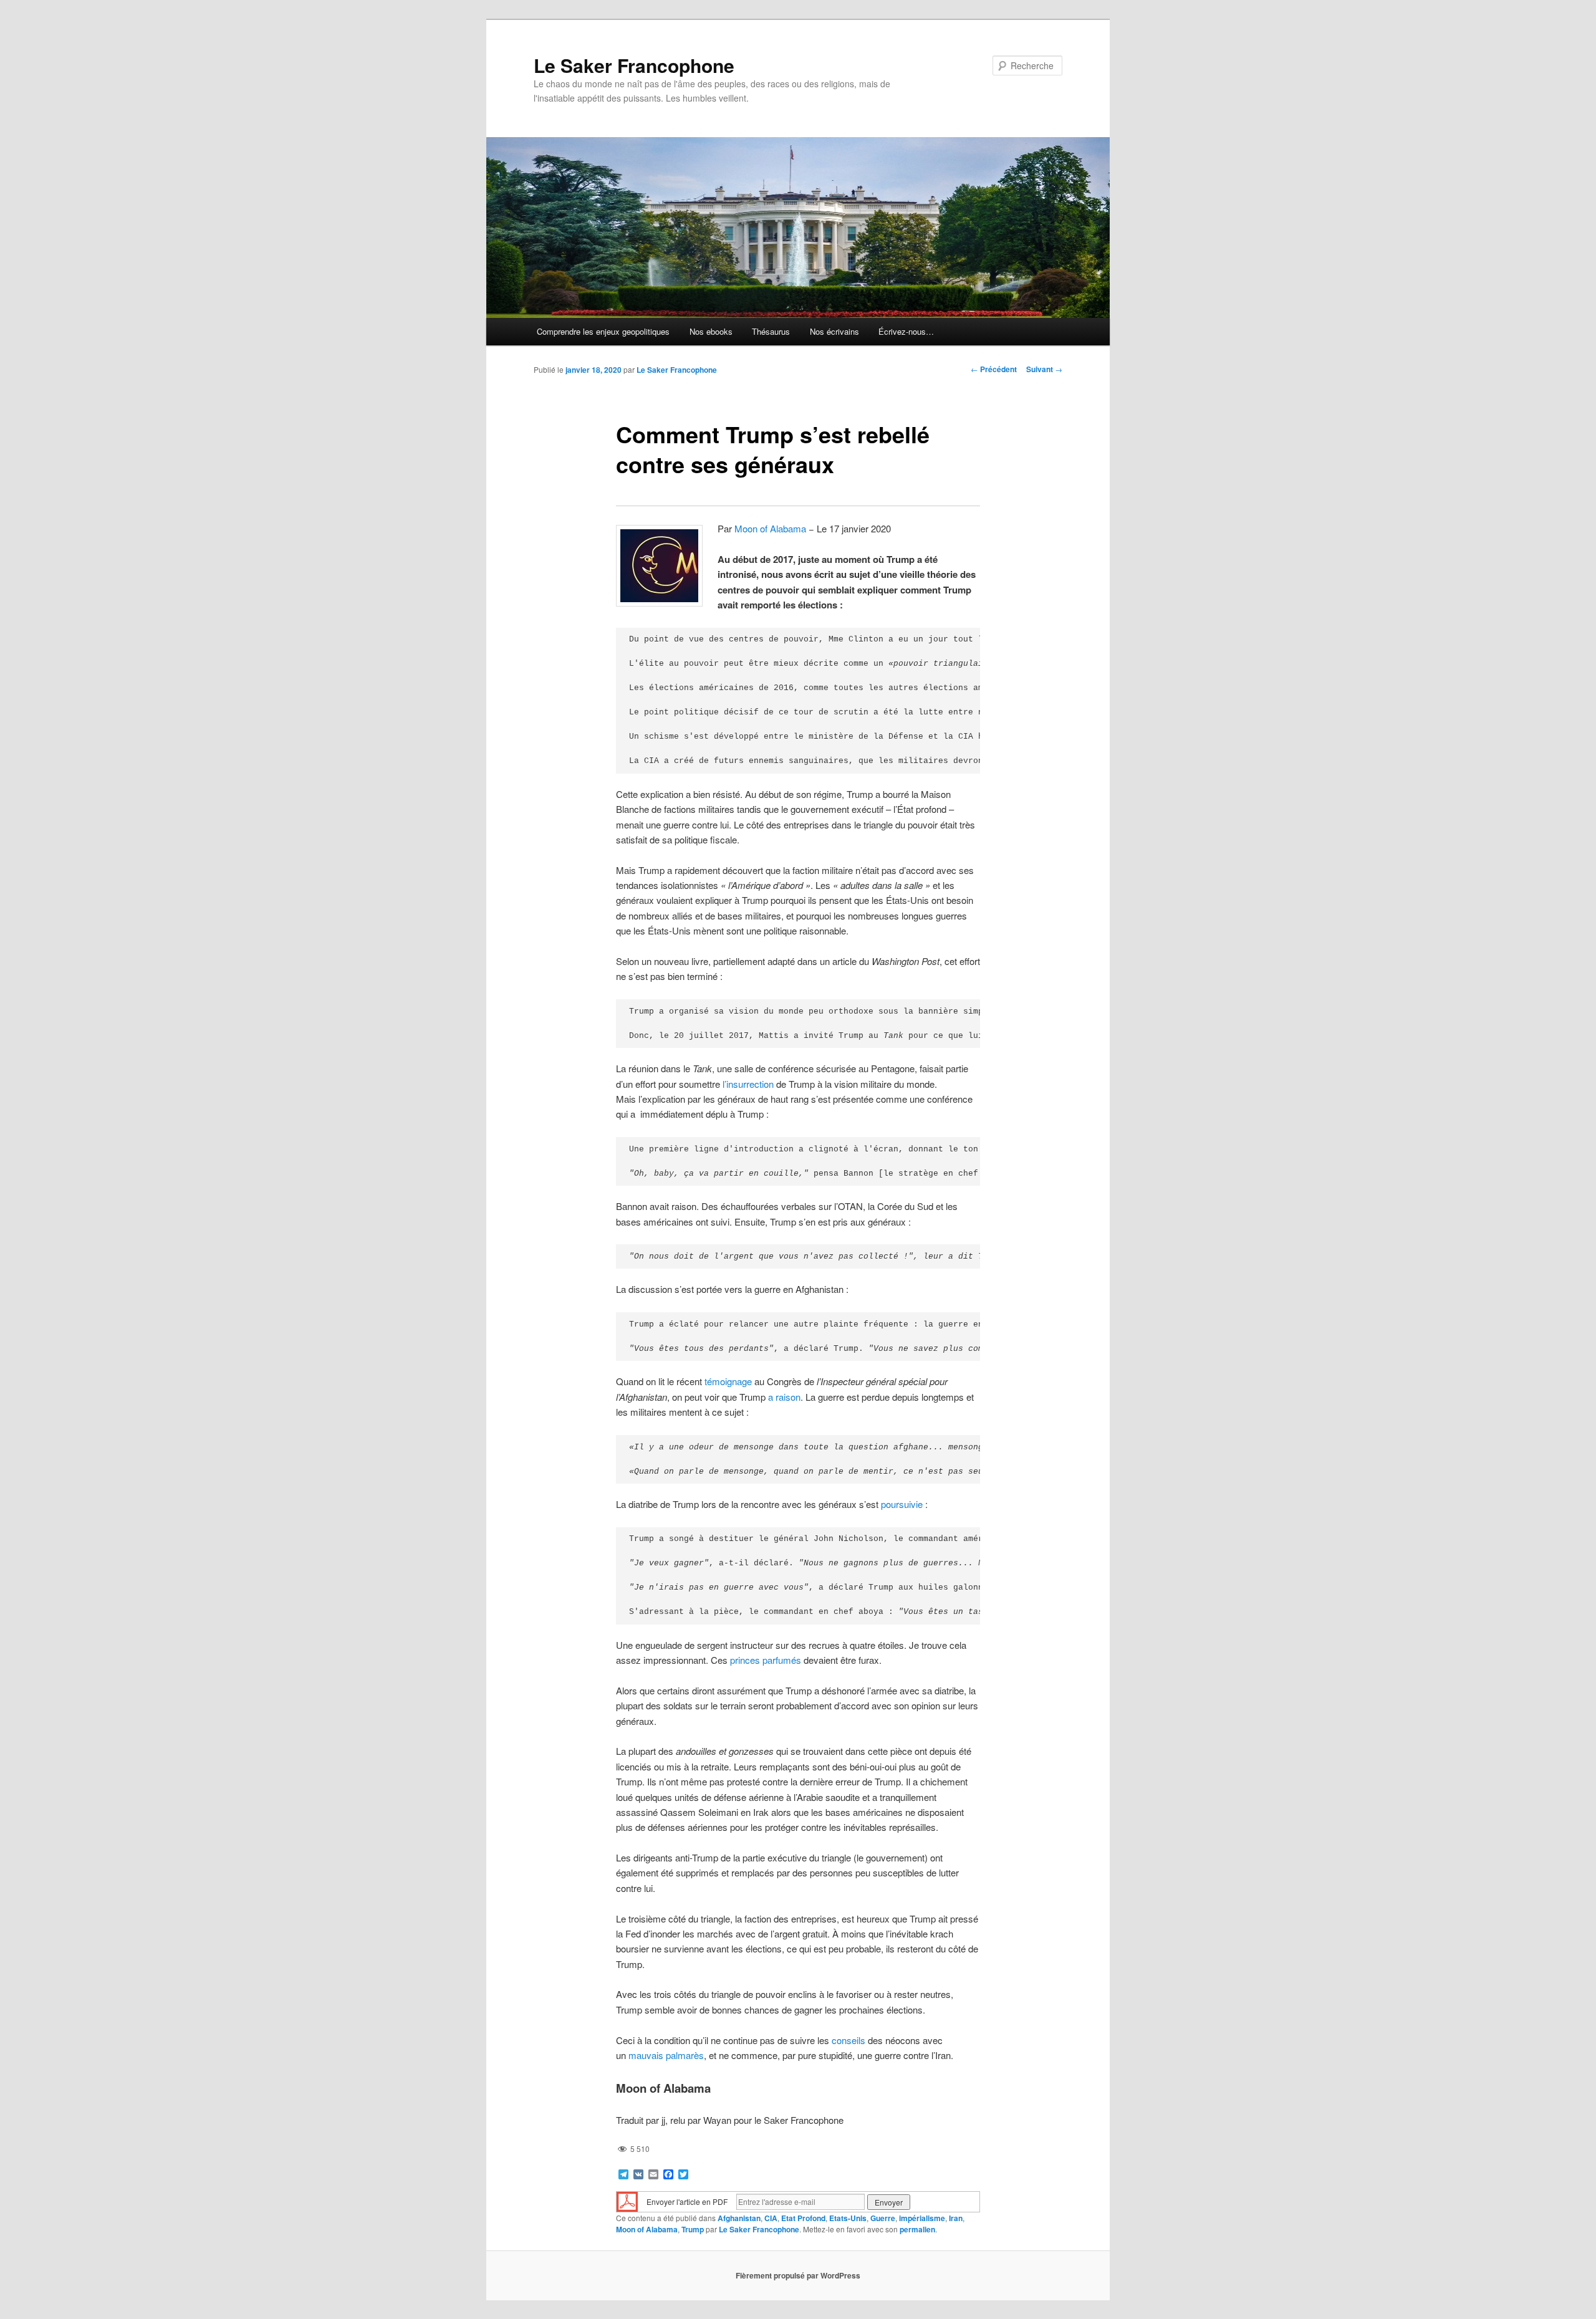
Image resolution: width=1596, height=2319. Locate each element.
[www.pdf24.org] (627, 2201)
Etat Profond (803, 2218)
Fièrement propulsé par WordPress (798, 2275)
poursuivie (902, 1504)
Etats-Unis (848, 2218)
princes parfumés (766, 1660)
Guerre (883, 2218)
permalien (917, 2229)
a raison (784, 1397)
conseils (848, 2040)
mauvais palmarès (666, 2055)
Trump (693, 2229)
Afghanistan (739, 2218)
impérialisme (922, 2218)
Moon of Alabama (770, 528)
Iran (956, 2218)
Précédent (994, 369)
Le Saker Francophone (634, 65)
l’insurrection (748, 1084)
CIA (771, 2218)
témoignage (728, 1381)
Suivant (1044, 369)
